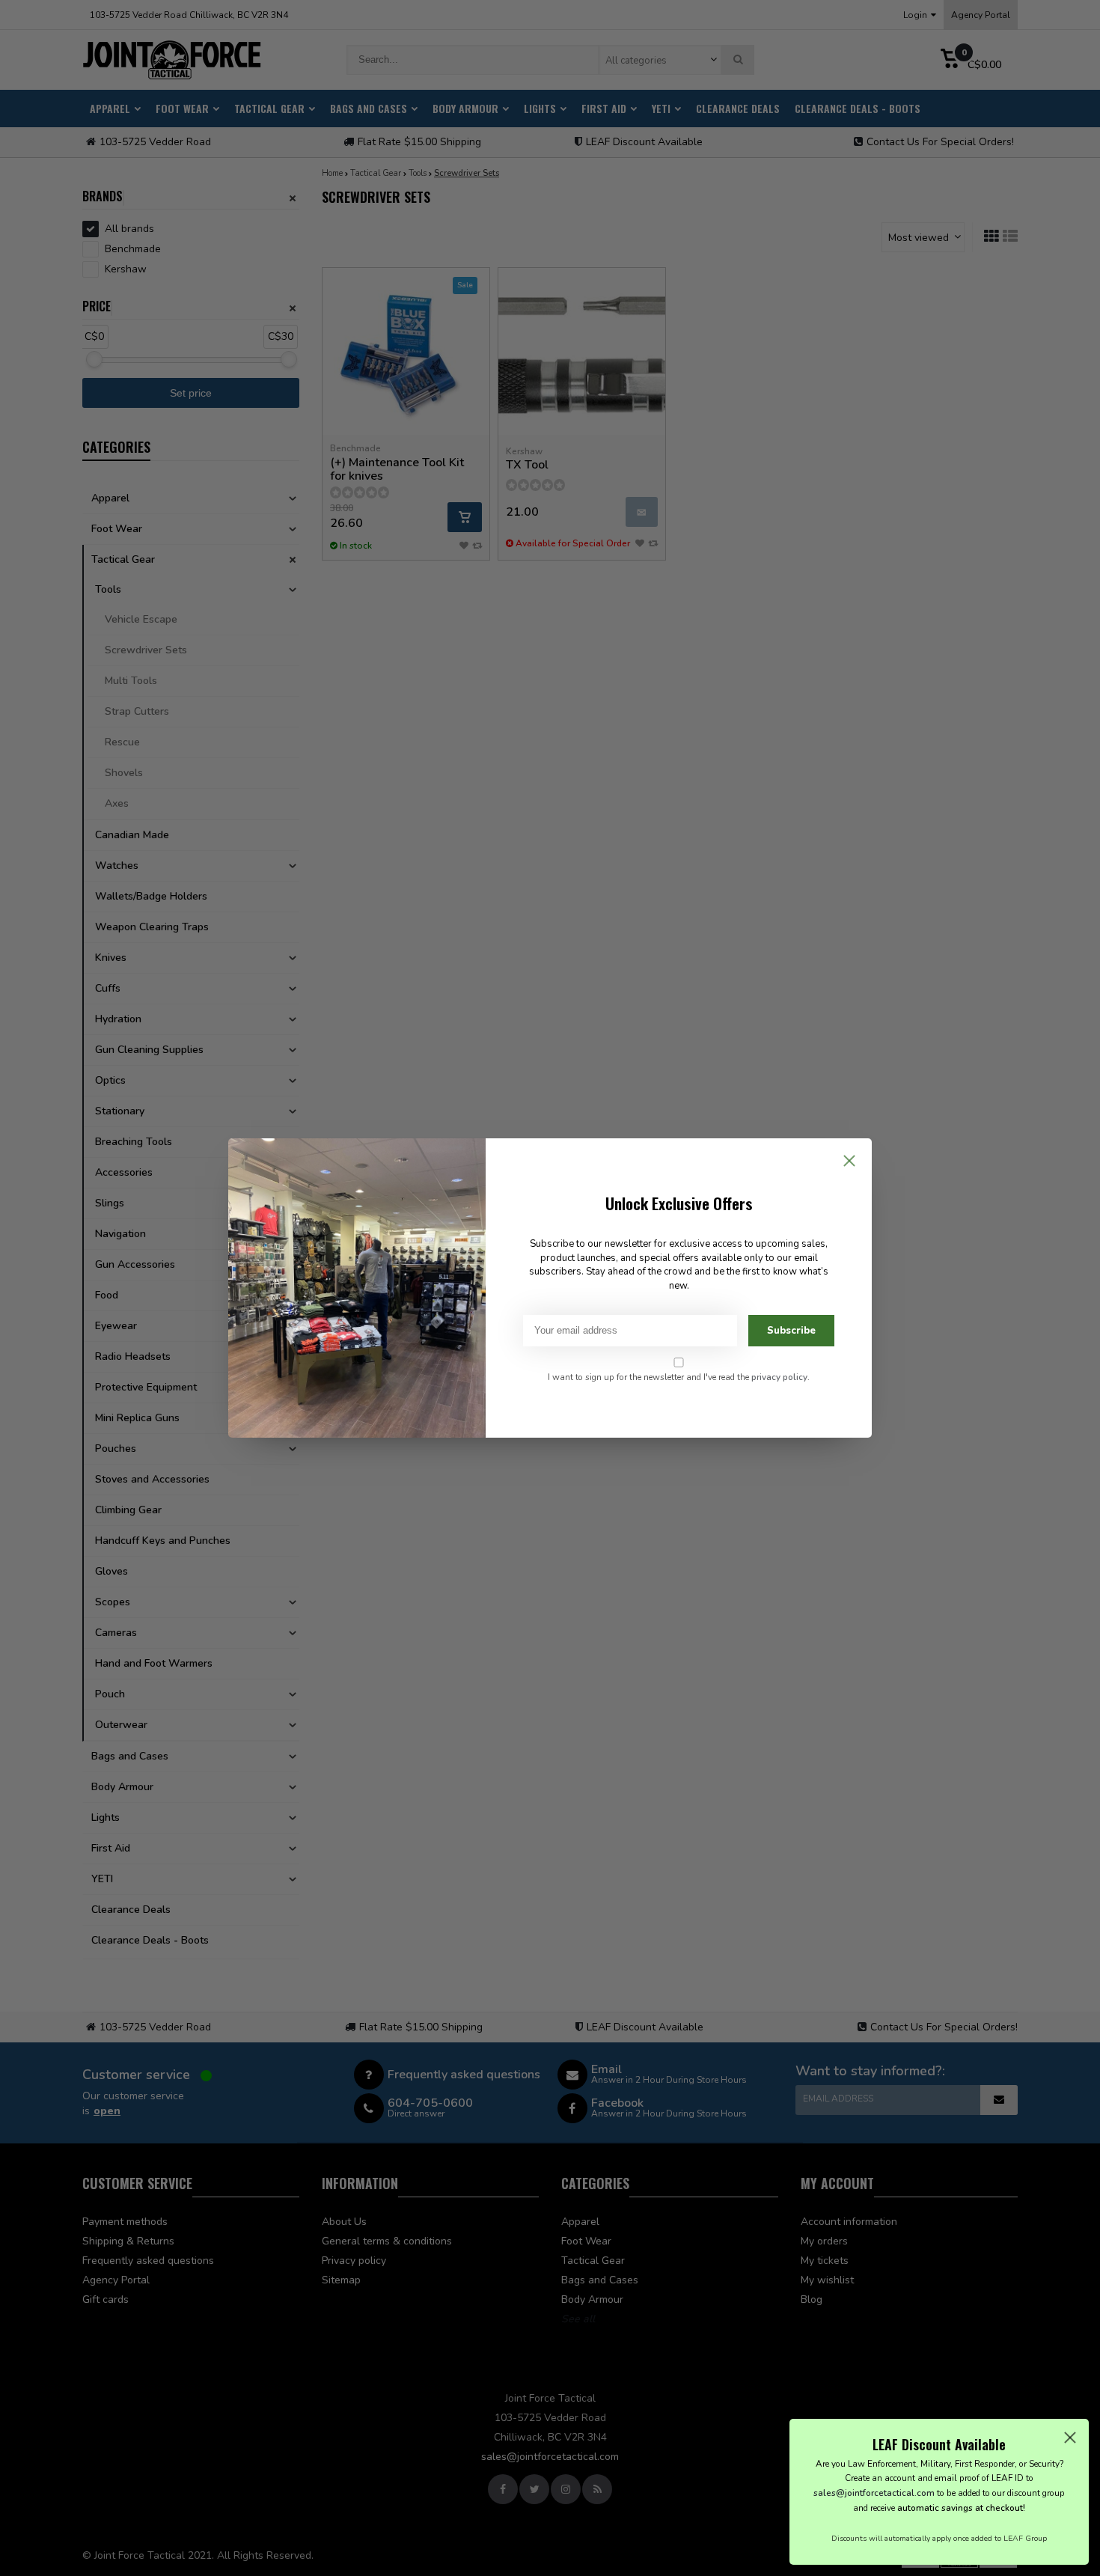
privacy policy (779, 1377)
